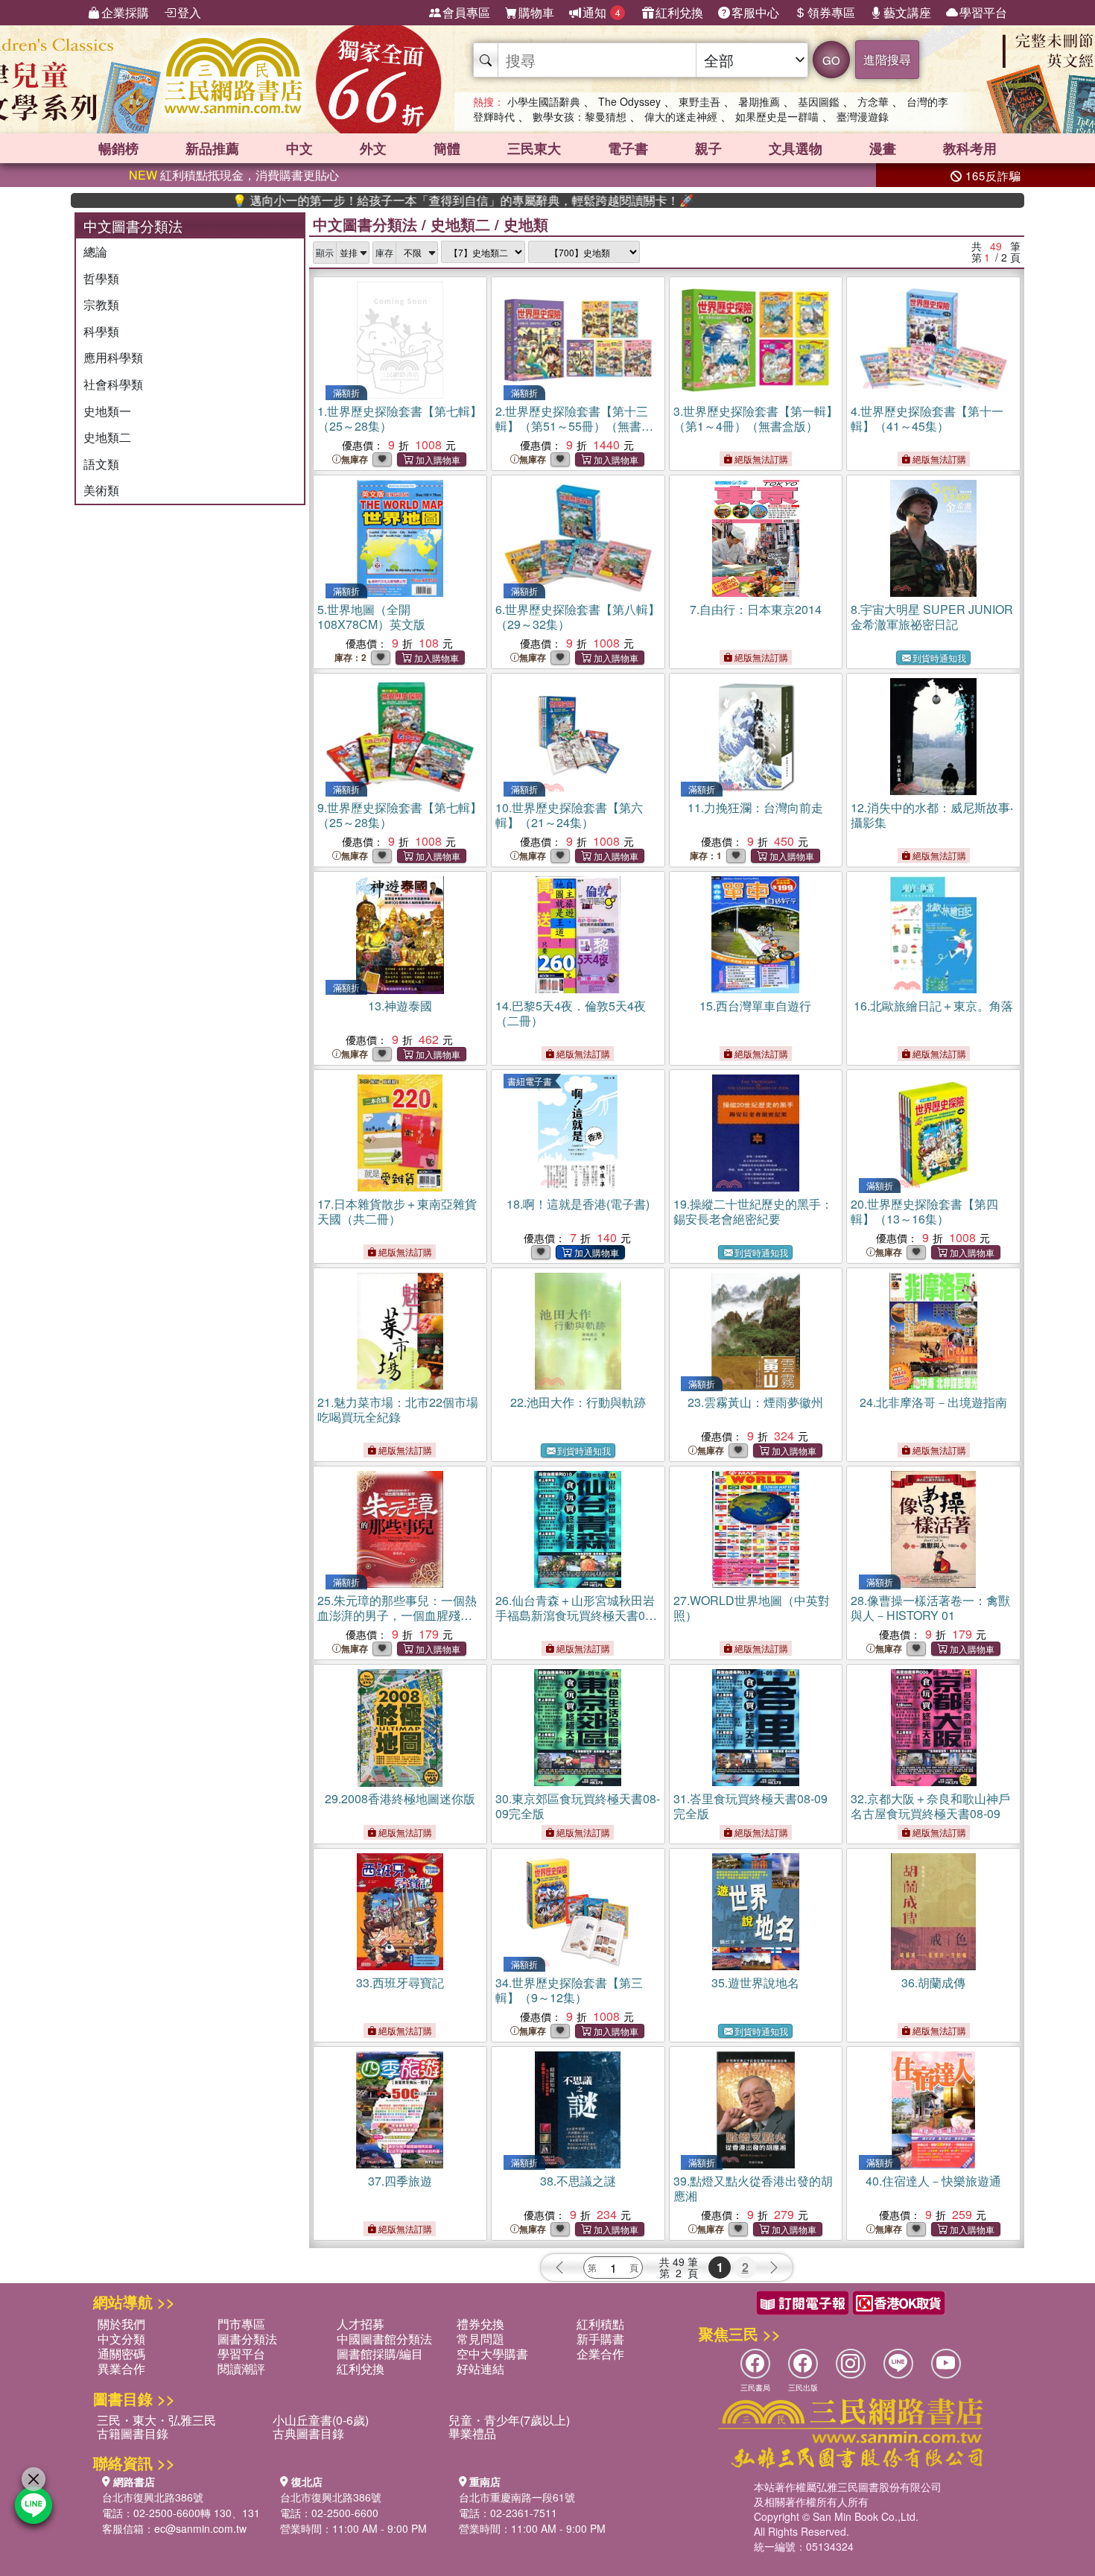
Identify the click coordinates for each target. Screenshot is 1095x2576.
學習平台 (983, 12)
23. (755, 1402)
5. (371, 617)
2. (574, 426)
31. (750, 1806)
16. (933, 1006)
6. (578, 617)
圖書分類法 (247, 2339)
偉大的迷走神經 (681, 116)
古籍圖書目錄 (133, 2433)
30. (578, 1806)
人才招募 (361, 2324)
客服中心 (755, 12)
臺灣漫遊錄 (863, 116)
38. (578, 2181)
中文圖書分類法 (365, 224)
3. (756, 418)
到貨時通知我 (939, 658)
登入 (189, 12)
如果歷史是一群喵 (777, 116)
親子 (708, 148)
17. (397, 1211)
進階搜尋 (887, 59)
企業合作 (600, 2354)
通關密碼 (121, 2354)
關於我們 (121, 2324)
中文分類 (121, 2339)
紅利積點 (600, 2324)
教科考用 (970, 148)
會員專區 (466, 12)
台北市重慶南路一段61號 (517, 2497)
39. (753, 2188)
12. (932, 815)
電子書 (628, 148)
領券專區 (831, 12)
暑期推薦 (759, 101)
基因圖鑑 (819, 101)
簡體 (447, 148)
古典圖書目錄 (308, 2433)
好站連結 (480, 2368)
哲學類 (101, 278)
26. (575, 1615)
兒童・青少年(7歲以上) (509, 2420)
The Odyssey (629, 101)
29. (400, 1798)
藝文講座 (907, 12)
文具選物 (796, 148)
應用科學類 (113, 357)
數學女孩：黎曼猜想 (580, 116)
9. (400, 815)
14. (571, 1013)
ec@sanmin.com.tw (200, 2528)
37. (400, 2181)
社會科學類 (113, 384)
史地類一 (107, 411)
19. (753, 1211)
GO (831, 60)
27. (752, 1608)
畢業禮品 (472, 2433)
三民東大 (534, 148)
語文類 (101, 464)
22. (578, 1402)
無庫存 (355, 459)
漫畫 (883, 148)
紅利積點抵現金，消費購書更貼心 (234, 175)
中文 (299, 148)
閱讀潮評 (241, 2368)
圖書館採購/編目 (380, 2354)
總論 (95, 251)
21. (398, 1409)
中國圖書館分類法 (384, 2339)
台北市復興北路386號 (153, 2497)
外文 (373, 148)
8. (932, 617)
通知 (602, 12)
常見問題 (480, 2339)
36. (933, 1982)
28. (930, 1608)
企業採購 (125, 12)
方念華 (873, 101)
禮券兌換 (480, 2324)
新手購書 (600, 2339)
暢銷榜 (118, 148)
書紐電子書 (530, 1081)
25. (397, 1615)
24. (933, 1402)
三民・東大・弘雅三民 (156, 2420)
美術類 (101, 490)
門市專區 (241, 2324)
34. (569, 1990)
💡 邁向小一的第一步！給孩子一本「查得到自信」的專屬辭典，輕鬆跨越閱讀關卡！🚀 (382, 200)
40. (933, 2181)
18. (578, 1204)
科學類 (101, 331)
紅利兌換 (679, 12)
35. (755, 1982)
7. (756, 609)
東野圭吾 (699, 101)
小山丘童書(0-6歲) (321, 2420)
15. (755, 1006)
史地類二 (107, 437)
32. (930, 1806)
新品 (212, 148)
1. (400, 418)
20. (924, 1211)
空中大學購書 (492, 2354)
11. (755, 807)
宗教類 (101, 304)
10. (569, 815)
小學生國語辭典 (544, 101)
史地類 (526, 224)
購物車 (536, 12)
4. (927, 418)
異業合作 (121, 2368)
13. (400, 1006)
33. (400, 1982)
